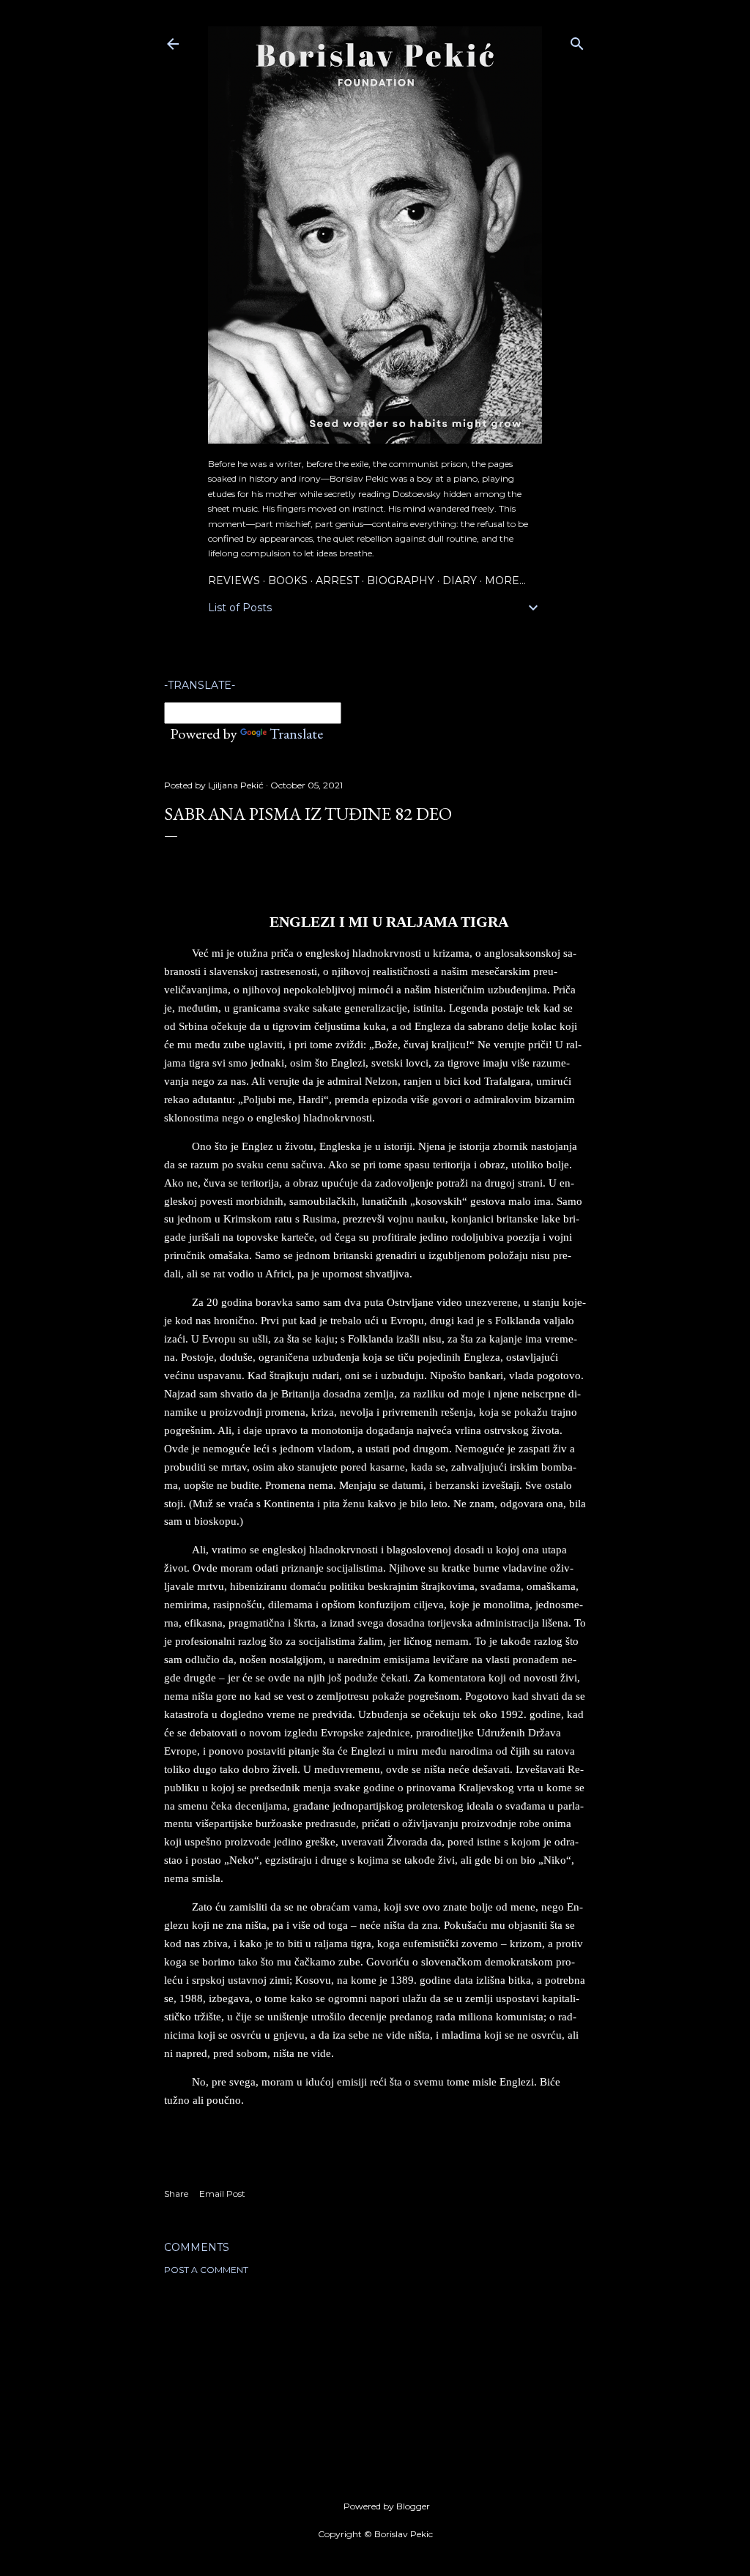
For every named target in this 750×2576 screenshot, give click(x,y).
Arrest (337, 580)
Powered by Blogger (387, 2506)
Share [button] (176, 2194)
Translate (296, 733)
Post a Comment (206, 2270)
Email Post (222, 2194)
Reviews (234, 580)
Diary (460, 580)
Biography (401, 580)
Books (288, 580)
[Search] (577, 41)
